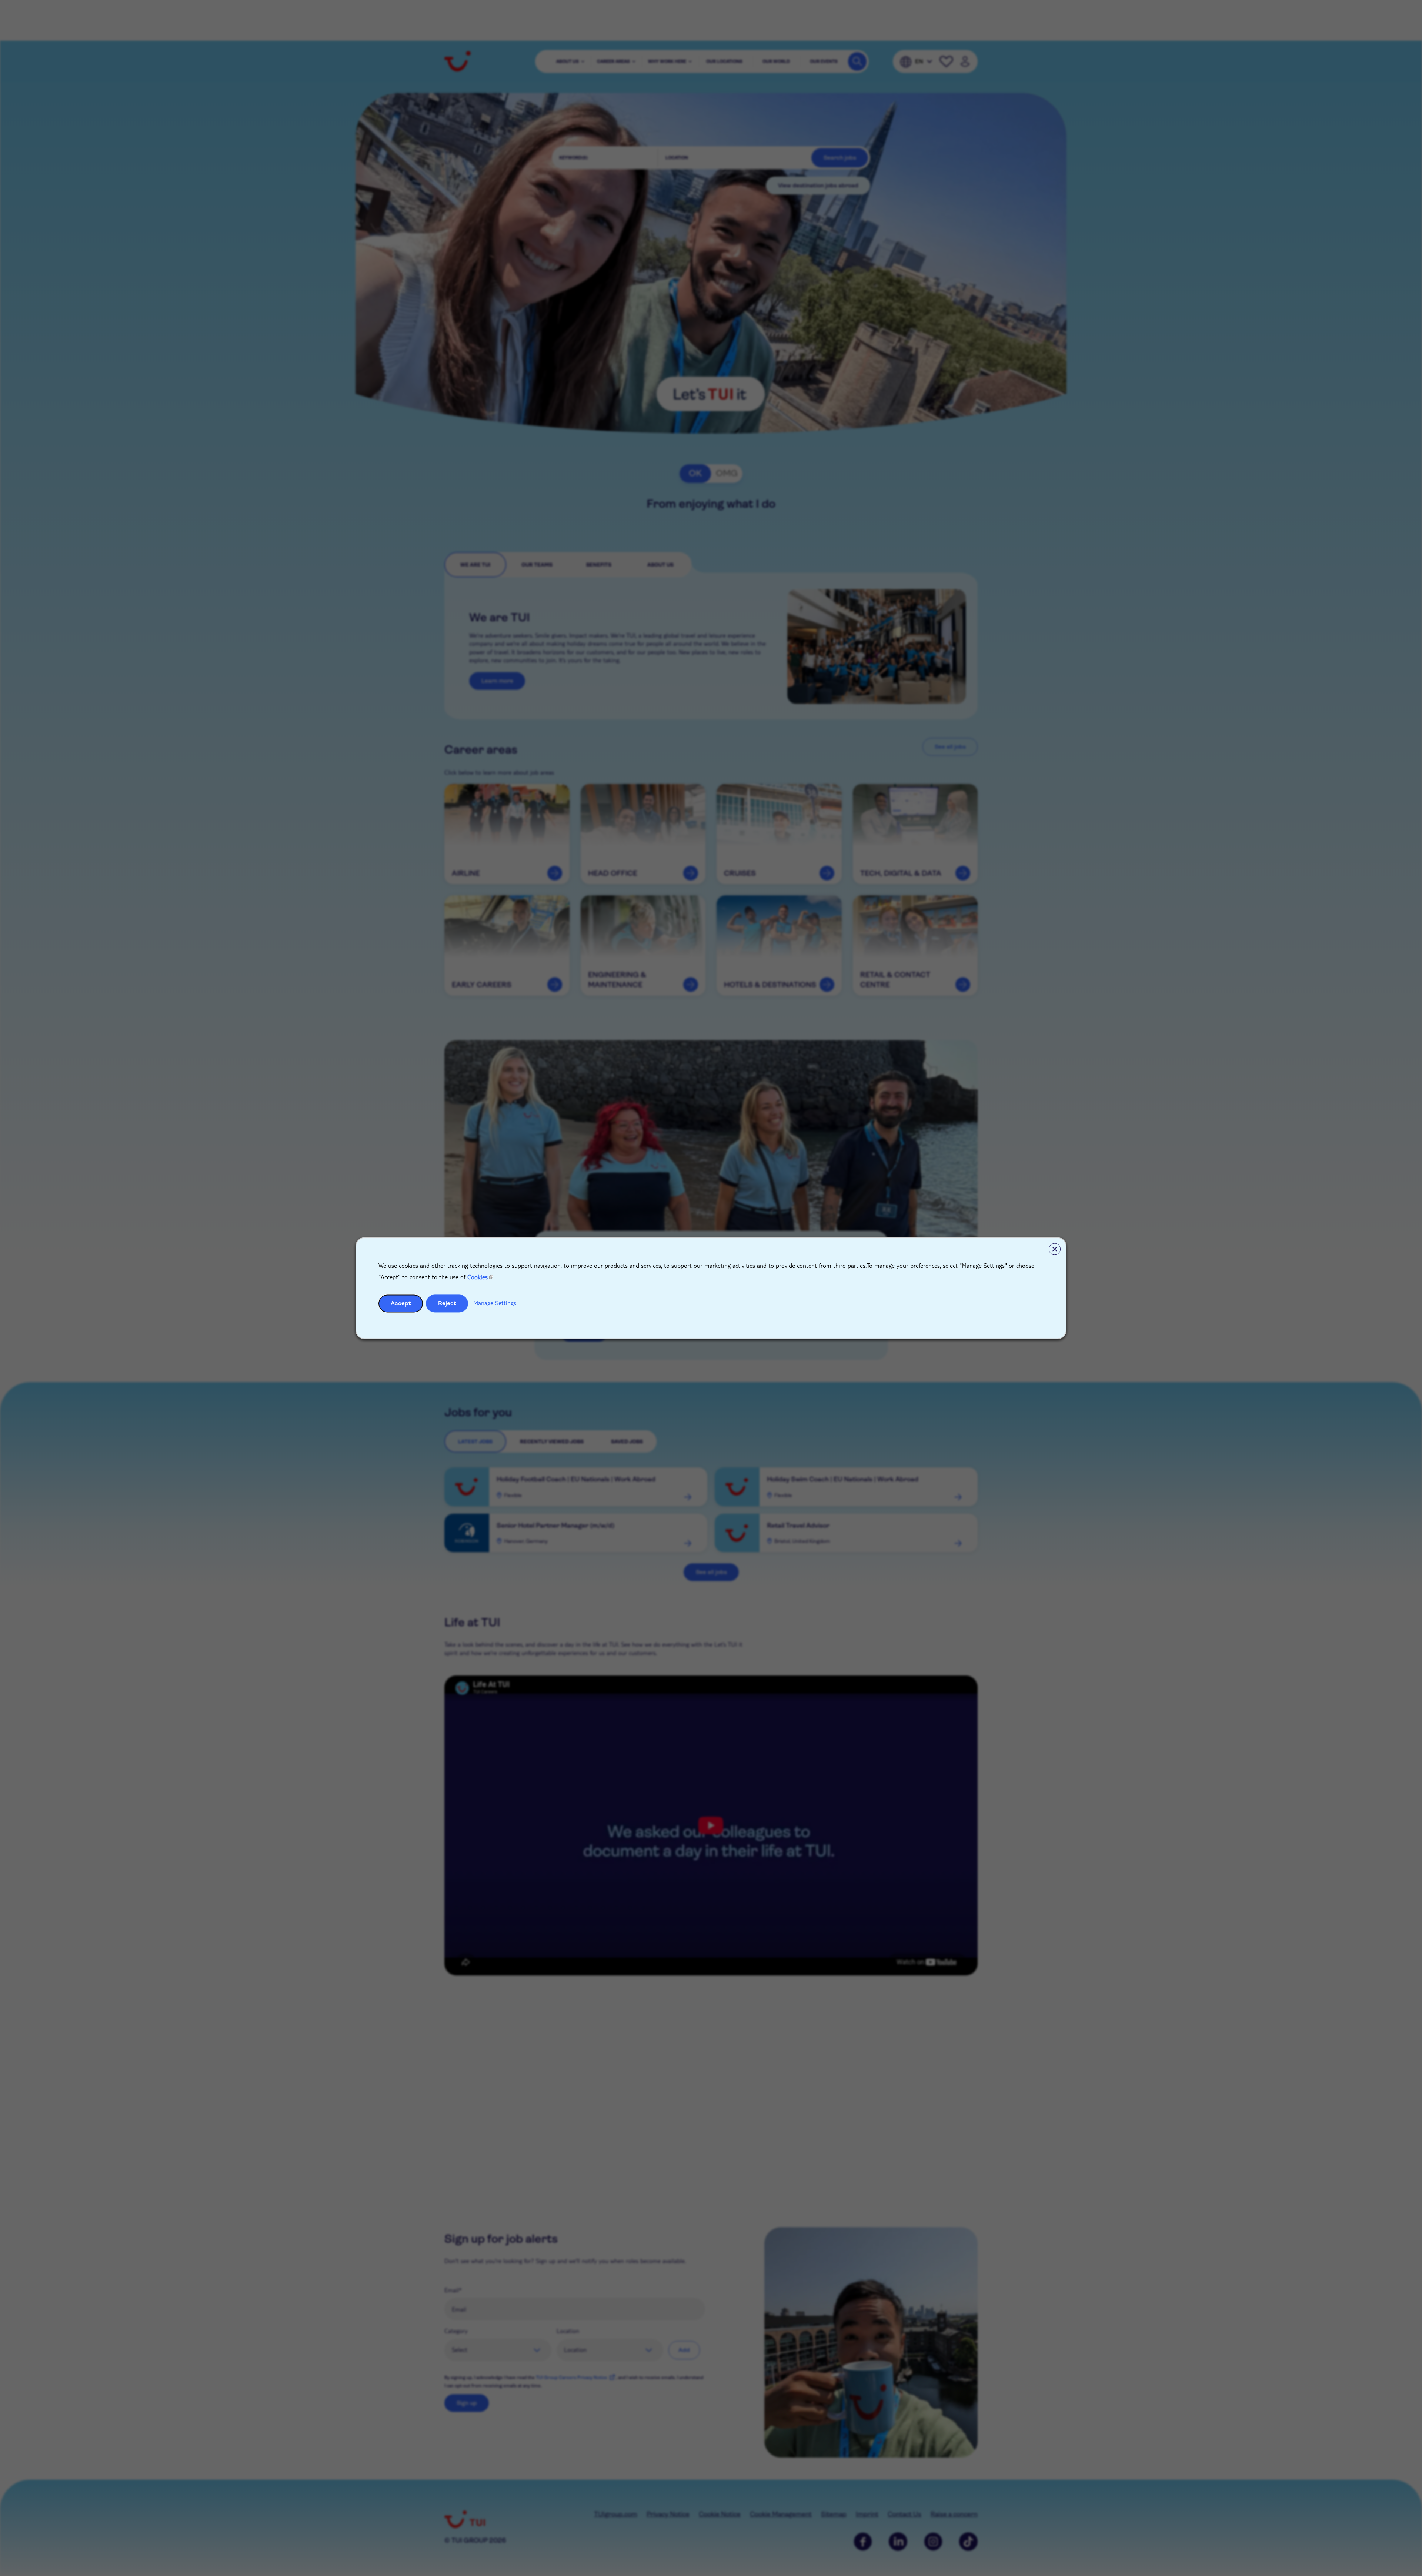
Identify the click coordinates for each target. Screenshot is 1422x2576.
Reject (447, 1303)
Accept (401, 1303)
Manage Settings (495, 1303)
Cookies (478, 1277)
